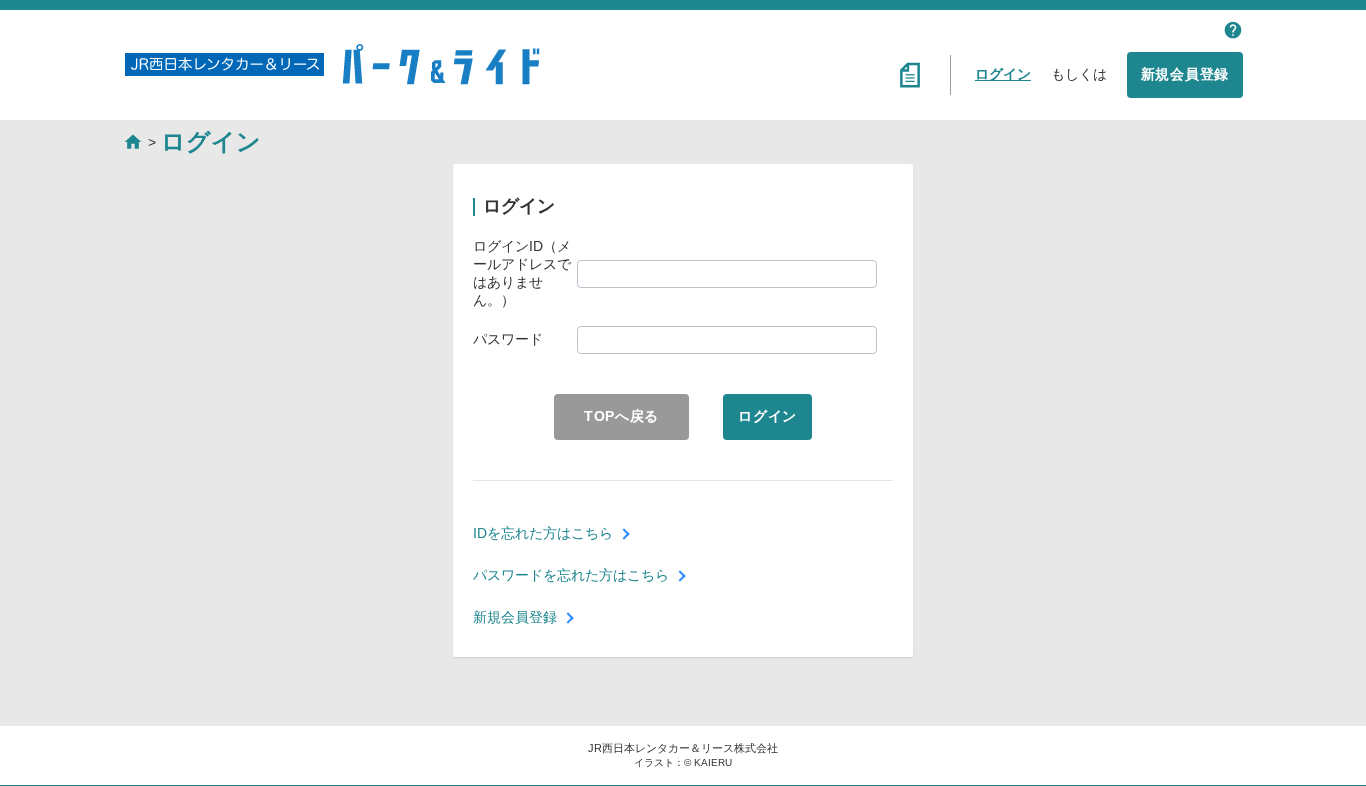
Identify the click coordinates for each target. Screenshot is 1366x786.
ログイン (1003, 74)
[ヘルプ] (1233, 30)
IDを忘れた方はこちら (543, 533)
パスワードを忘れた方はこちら (571, 575)
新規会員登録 (1185, 74)
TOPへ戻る (621, 416)
